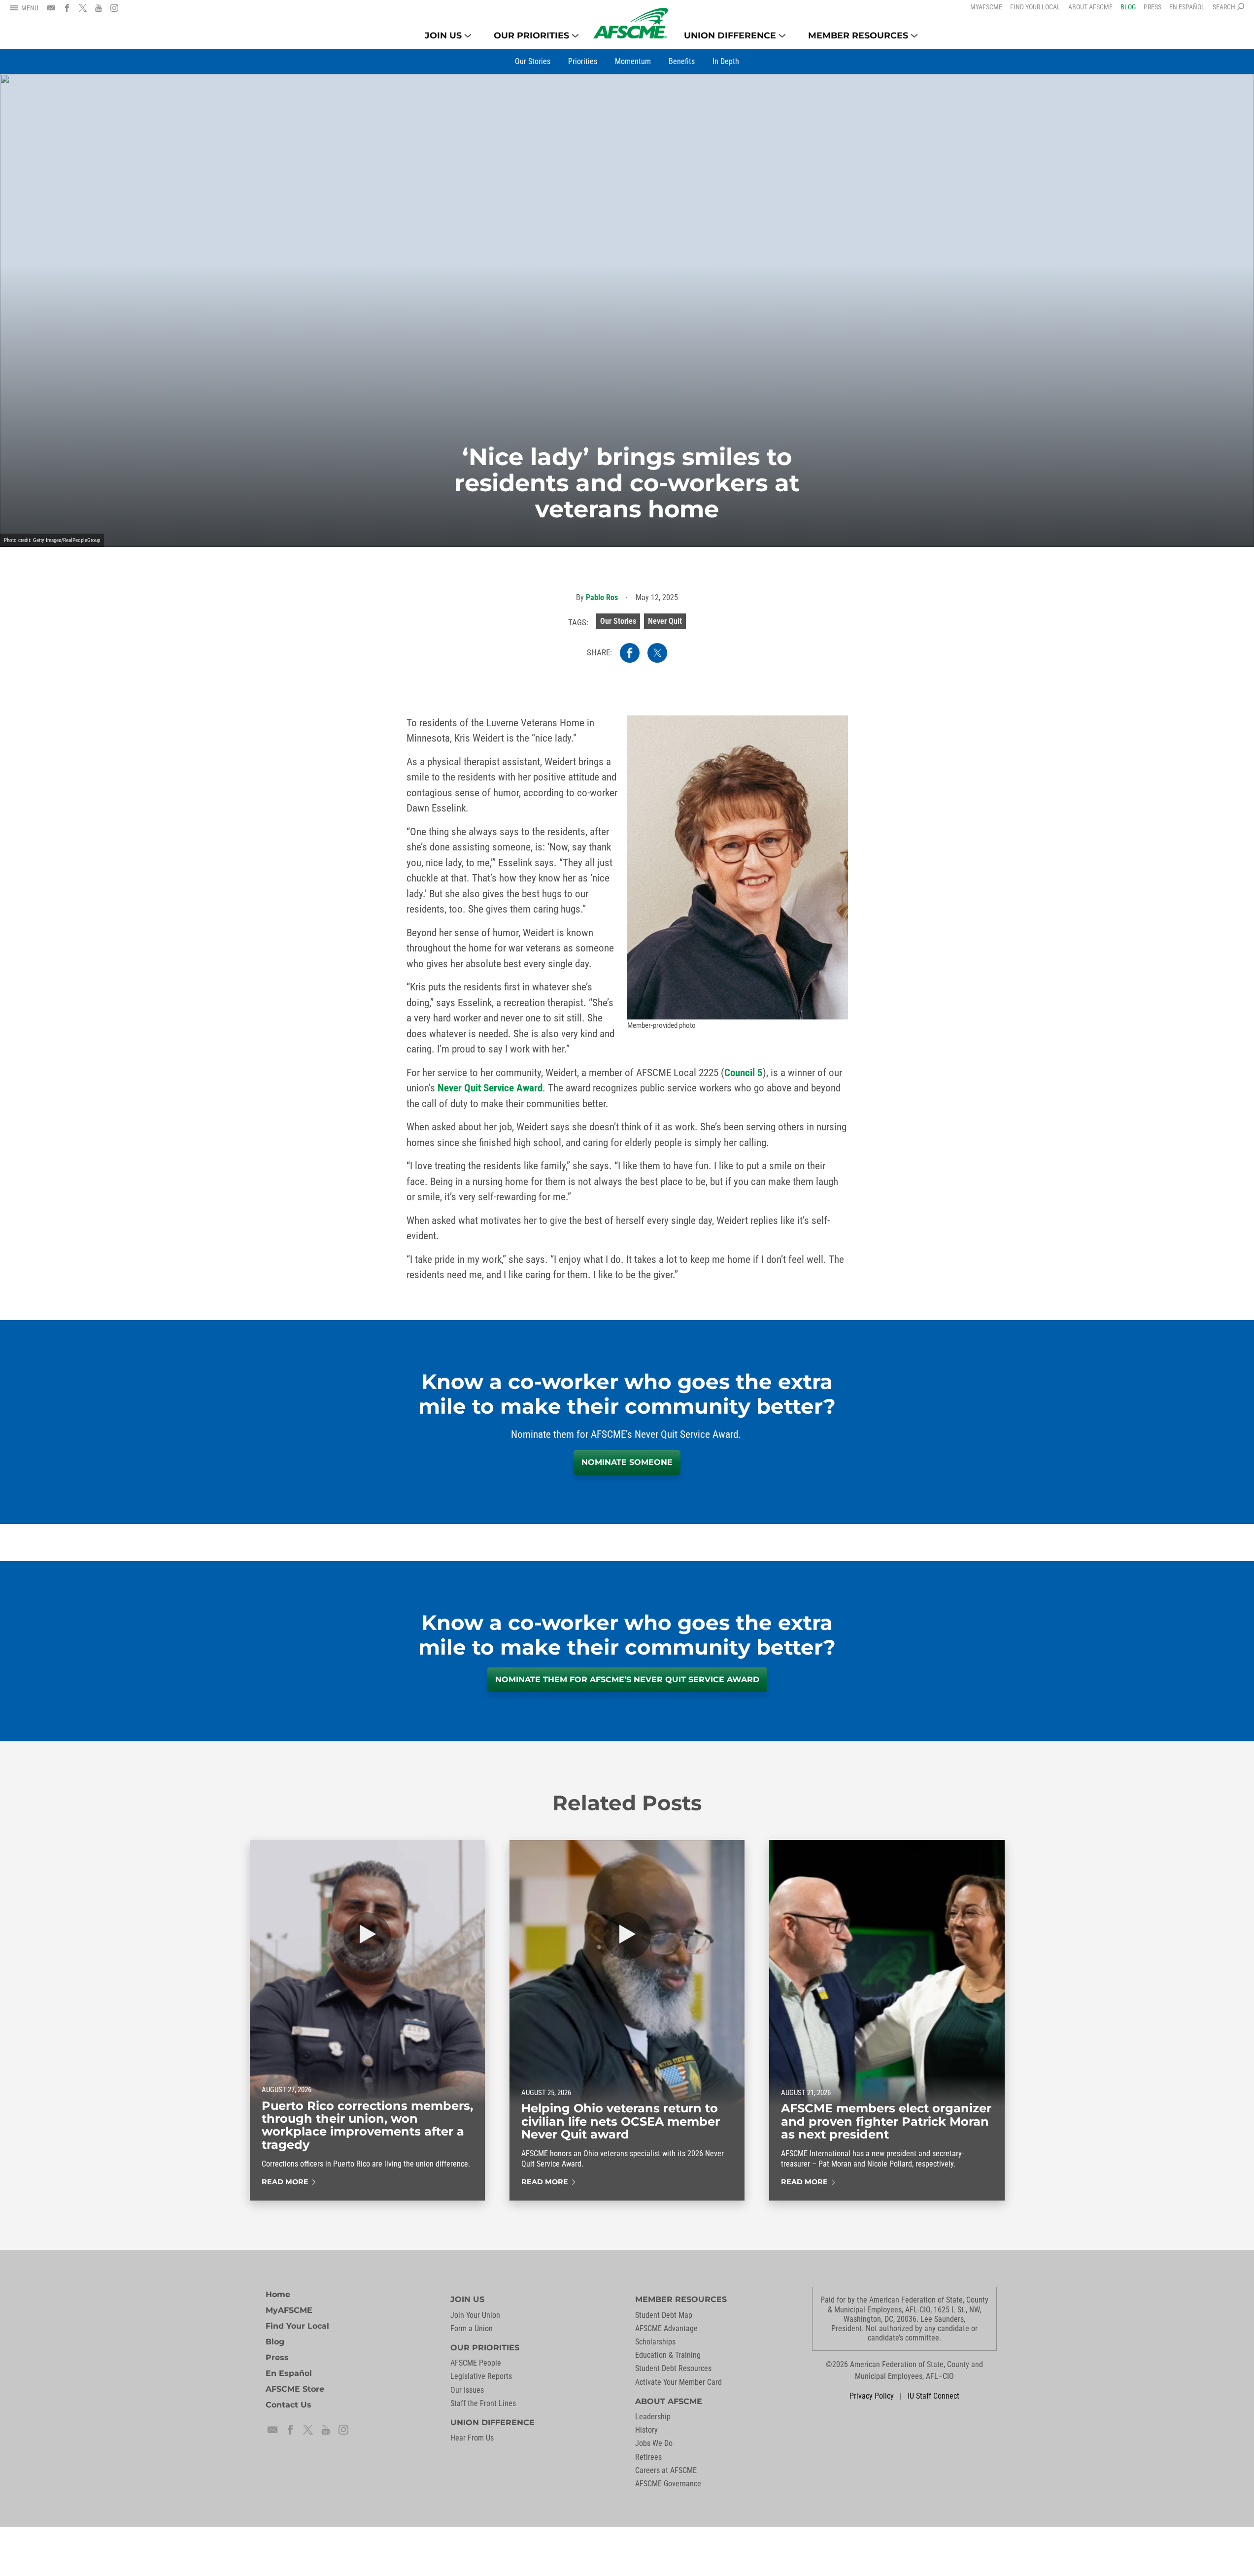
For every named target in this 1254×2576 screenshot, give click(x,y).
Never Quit (665, 621)
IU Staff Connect (933, 2396)
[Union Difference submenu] (782, 36)
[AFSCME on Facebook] (67, 8)
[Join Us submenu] (468, 36)
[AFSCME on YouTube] (99, 8)
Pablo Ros (602, 597)
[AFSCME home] (631, 23)
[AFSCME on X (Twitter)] (83, 8)
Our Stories (618, 621)
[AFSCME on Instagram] (114, 8)
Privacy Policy (872, 2396)
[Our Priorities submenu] (575, 36)
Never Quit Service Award (490, 1088)
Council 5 (744, 1073)
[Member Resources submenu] (914, 36)
